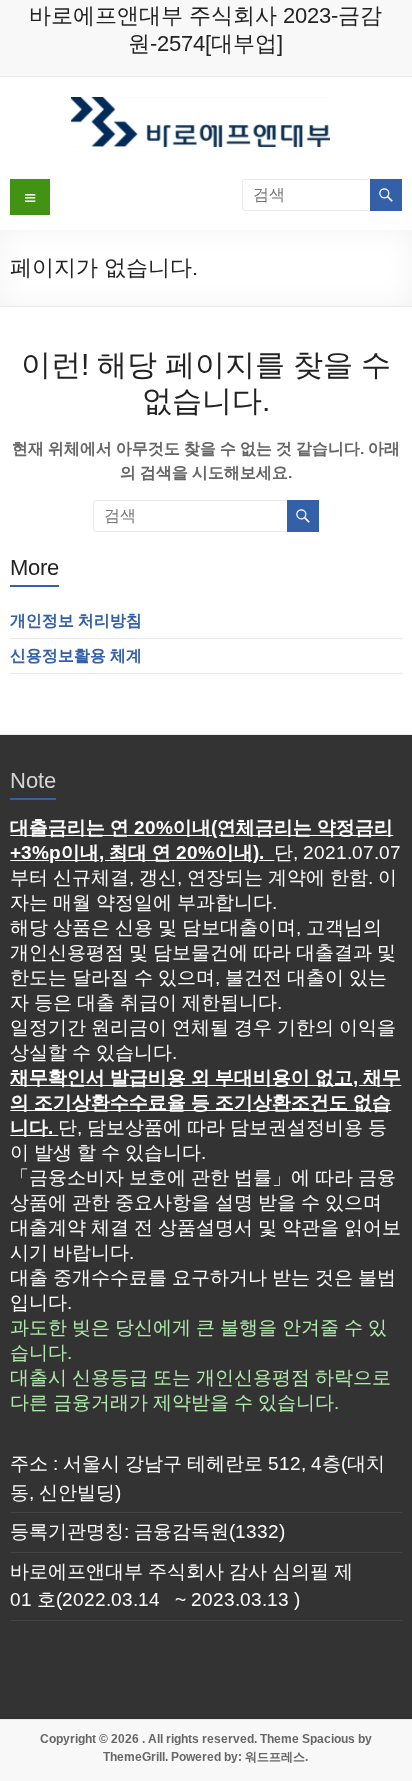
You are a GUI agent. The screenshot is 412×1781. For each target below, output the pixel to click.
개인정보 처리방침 (76, 620)
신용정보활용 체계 (76, 655)
